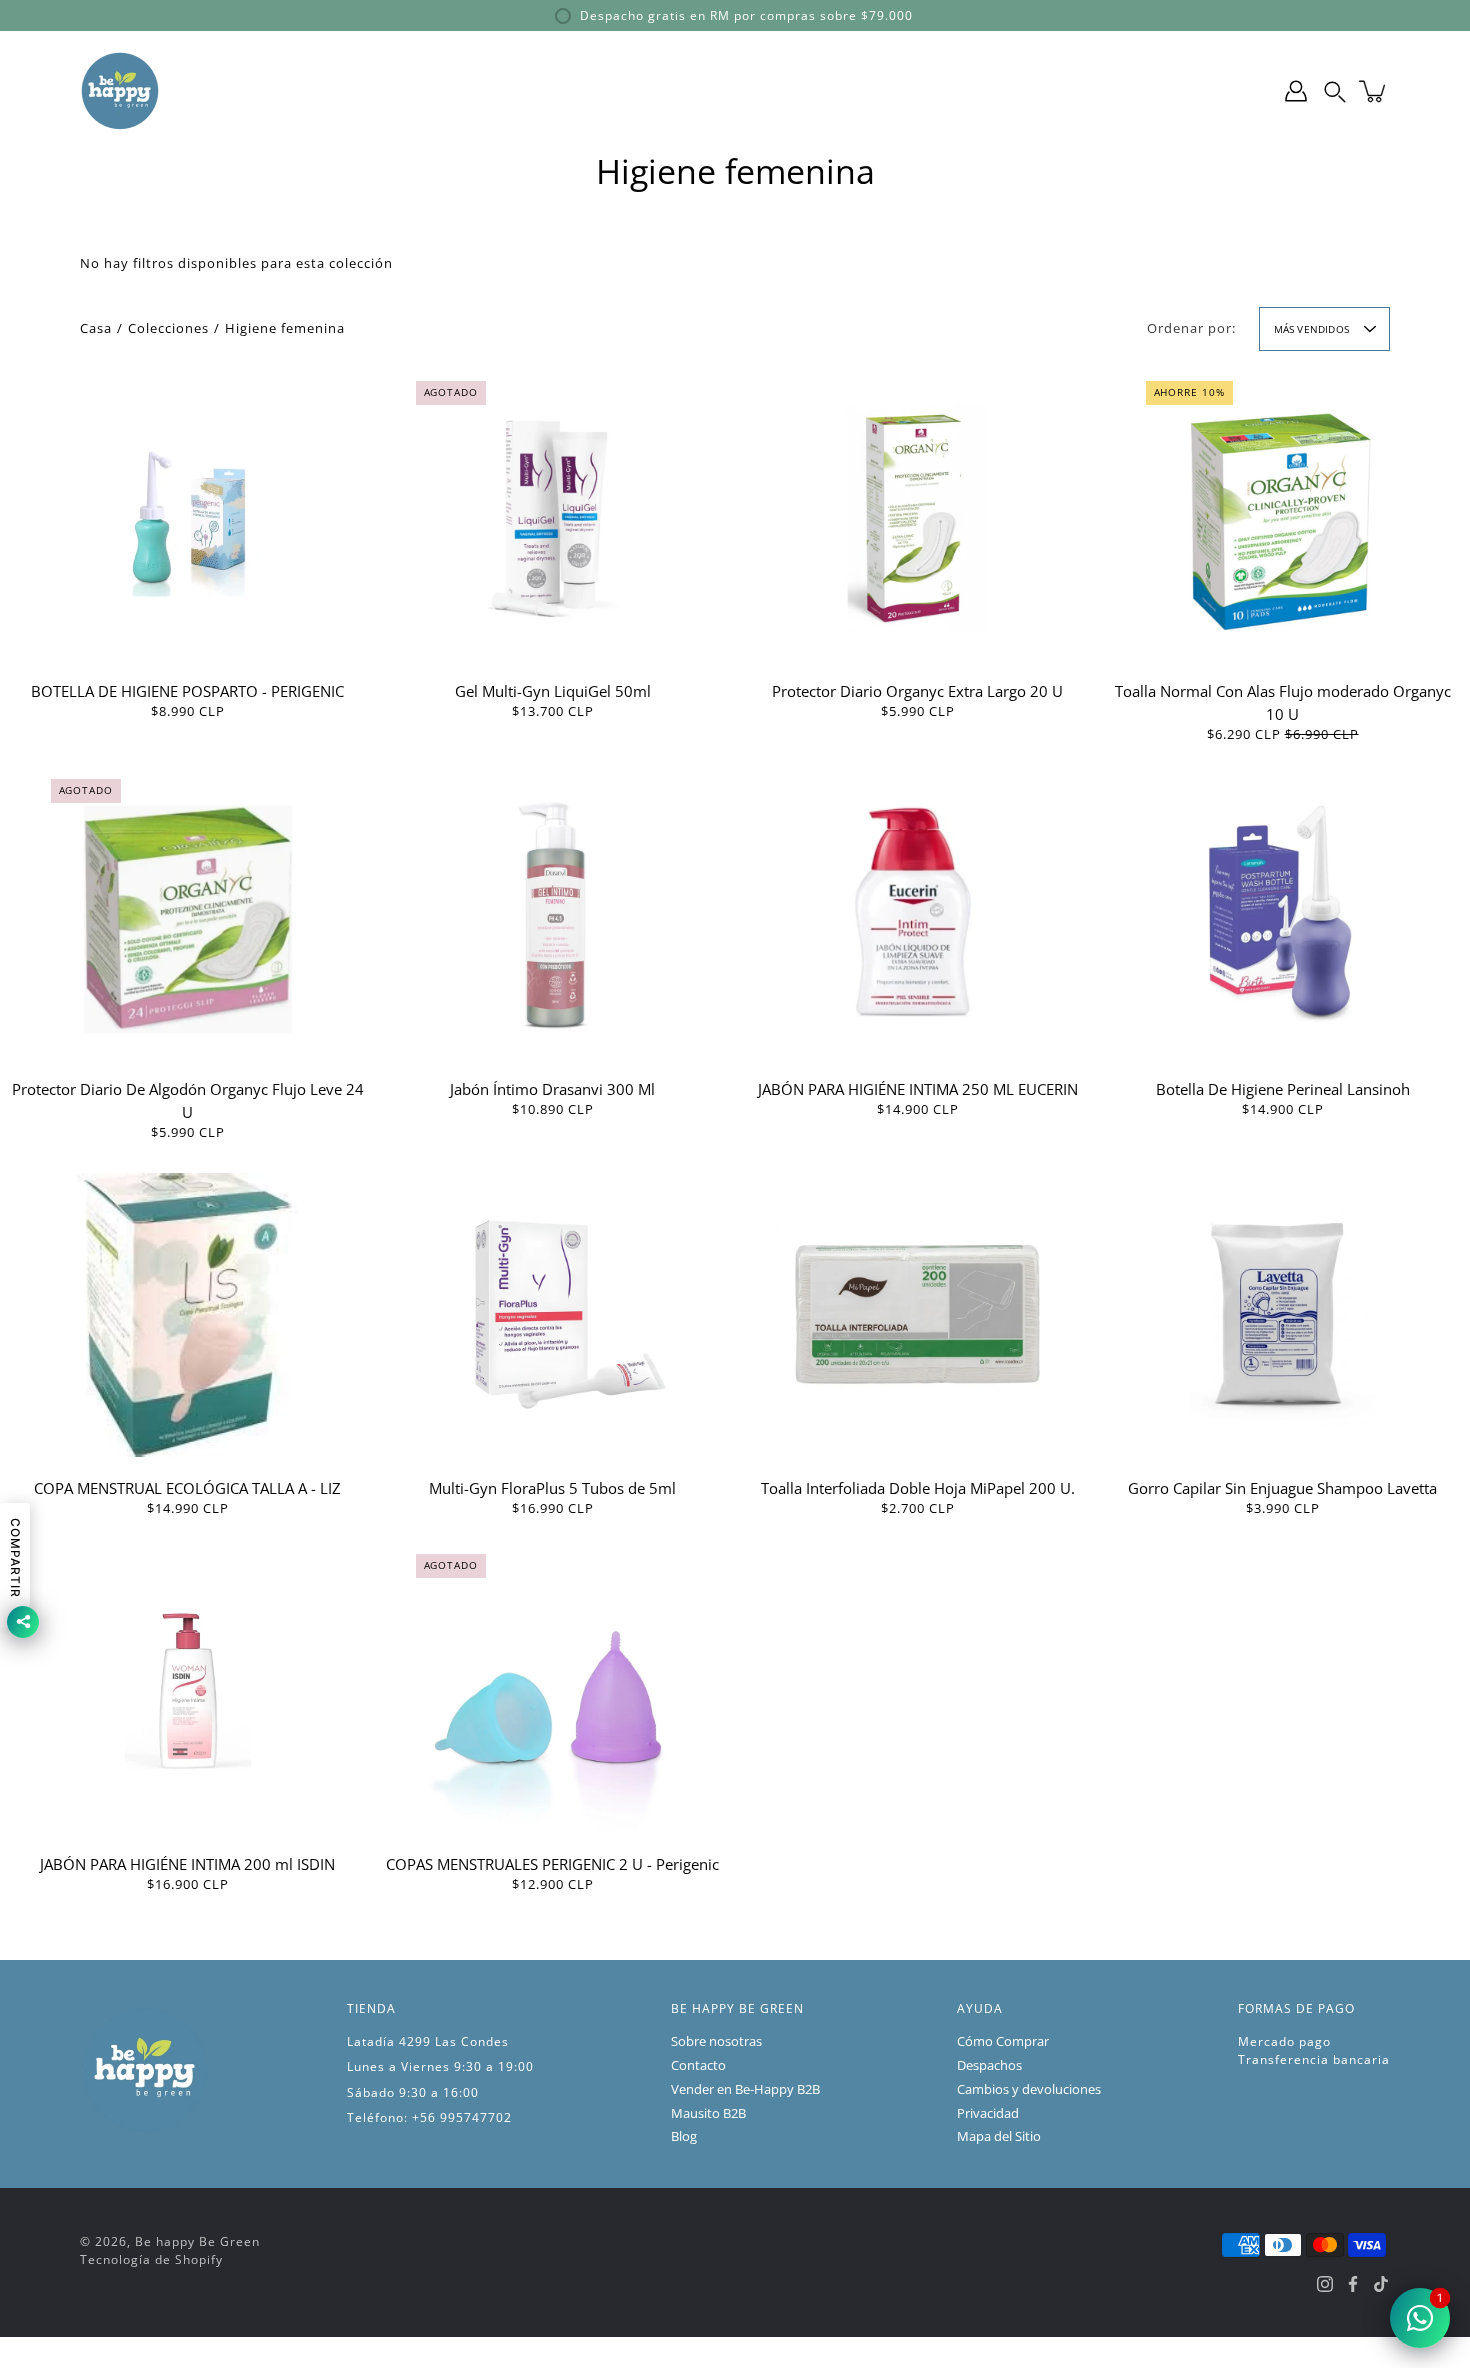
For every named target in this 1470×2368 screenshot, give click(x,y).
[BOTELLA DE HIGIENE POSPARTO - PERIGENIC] (188, 518)
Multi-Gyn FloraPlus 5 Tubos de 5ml (552, 1488)
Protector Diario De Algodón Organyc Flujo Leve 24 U (188, 1100)
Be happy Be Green (197, 2241)
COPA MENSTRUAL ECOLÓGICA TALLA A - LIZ (187, 1488)
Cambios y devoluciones (1029, 2089)
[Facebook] (1353, 2284)
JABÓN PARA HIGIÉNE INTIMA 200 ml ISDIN (187, 1864)
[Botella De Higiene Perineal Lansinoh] (1283, 916)
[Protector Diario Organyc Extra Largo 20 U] (918, 518)
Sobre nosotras (716, 2041)
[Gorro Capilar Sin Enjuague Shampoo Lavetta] (1283, 1315)
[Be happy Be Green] (120, 91)
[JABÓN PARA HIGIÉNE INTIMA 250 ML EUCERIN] (918, 916)
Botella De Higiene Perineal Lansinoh (1283, 1089)
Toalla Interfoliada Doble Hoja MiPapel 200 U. (918, 1488)
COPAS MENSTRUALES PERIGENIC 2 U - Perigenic (552, 1864)
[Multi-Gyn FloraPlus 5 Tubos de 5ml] (553, 1315)
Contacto (698, 2065)
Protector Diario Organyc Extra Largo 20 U (917, 691)
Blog (684, 2136)
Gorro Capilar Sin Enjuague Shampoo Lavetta (1282, 1488)
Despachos (989, 2065)
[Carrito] (1374, 91)
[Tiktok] (1381, 2284)
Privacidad (988, 2113)
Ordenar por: (1191, 328)
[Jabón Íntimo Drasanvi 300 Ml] (553, 916)
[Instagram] (1325, 2284)
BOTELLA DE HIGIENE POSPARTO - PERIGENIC (187, 691)
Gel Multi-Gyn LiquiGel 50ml (553, 691)
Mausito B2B (708, 2113)
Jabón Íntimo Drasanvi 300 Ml (552, 1089)
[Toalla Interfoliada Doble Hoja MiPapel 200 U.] (918, 1315)
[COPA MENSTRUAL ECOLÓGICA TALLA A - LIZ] (188, 1315)
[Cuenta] (1296, 91)
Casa (96, 328)
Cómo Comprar (1003, 2041)
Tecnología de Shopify (151, 2259)
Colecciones (168, 328)
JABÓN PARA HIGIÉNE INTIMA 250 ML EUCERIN (918, 1089)
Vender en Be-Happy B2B (745, 2089)
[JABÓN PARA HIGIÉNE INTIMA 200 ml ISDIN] (188, 1691)
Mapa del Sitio (999, 2136)
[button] (1335, 91)
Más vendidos (1311, 329)
